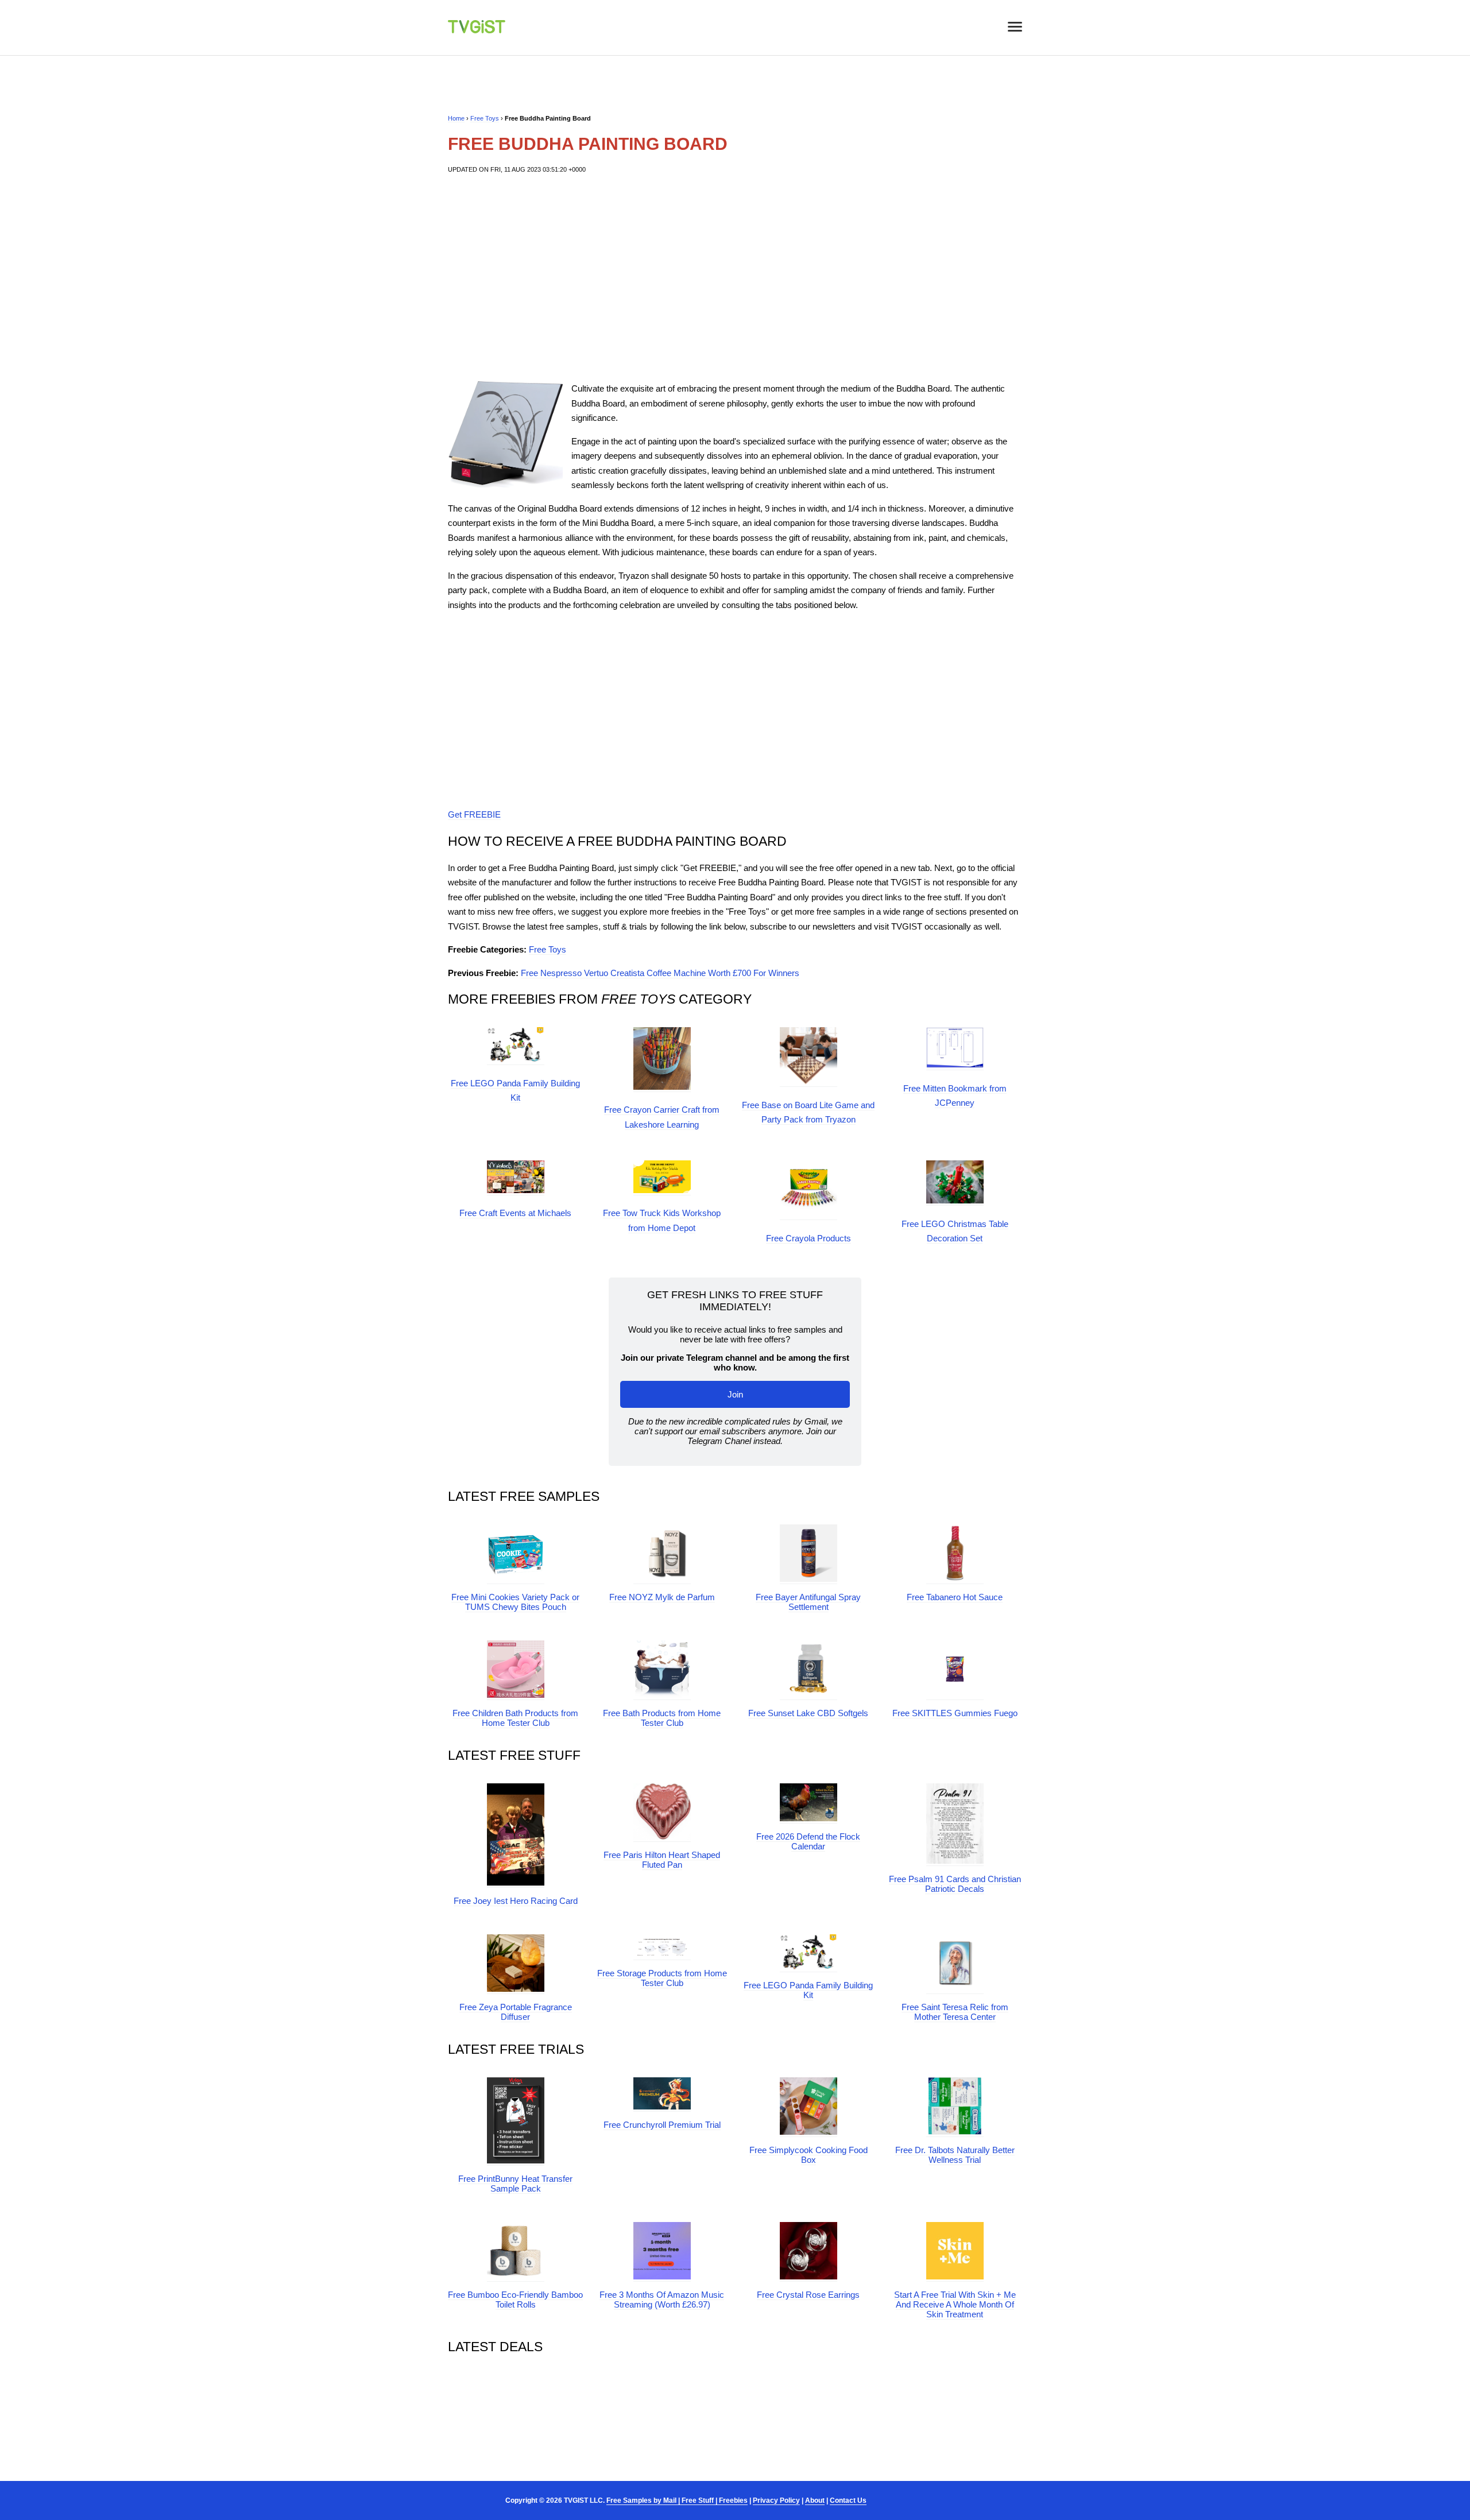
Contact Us (848, 2500)
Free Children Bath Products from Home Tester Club (515, 1718)
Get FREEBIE (474, 814)
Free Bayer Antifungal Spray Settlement (808, 1602)
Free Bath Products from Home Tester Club (662, 1718)
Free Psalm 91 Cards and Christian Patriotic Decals (955, 1884)
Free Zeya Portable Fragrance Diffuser (516, 2012)
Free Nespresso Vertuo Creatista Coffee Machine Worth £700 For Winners (660, 973)
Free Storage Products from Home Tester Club (662, 1978)
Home (456, 118)
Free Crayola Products (808, 1238)
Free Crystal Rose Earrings (808, 2295)
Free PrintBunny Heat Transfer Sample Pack (515, 2184)
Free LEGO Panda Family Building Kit (808, 1990)
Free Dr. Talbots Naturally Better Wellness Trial (955, 2155)
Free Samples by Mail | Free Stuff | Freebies (677, 2500)
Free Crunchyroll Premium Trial (662, 2125)
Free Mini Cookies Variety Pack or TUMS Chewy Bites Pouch (515, 1602)
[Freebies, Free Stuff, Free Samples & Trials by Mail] (477, 30)
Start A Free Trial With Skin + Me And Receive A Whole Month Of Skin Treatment (955, 2304)
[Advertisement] (735, 278)
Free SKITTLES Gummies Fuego (955, 1713)
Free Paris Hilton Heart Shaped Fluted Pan (662, 1860)
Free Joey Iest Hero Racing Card (516, 1901)
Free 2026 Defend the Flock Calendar (808, 1841)
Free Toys (485, 118)
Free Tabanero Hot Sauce (955, 1597)
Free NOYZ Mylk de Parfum (662, 1597)
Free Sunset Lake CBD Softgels (808, 1713)
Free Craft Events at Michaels (515, 1213)
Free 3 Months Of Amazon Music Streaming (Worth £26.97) (662, 2300)
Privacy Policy (776, 2500)
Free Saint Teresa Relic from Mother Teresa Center (955, 2012)
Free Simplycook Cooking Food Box (808, 2155)
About (815, 2500)
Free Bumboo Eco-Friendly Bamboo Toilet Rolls (515, 2300)
